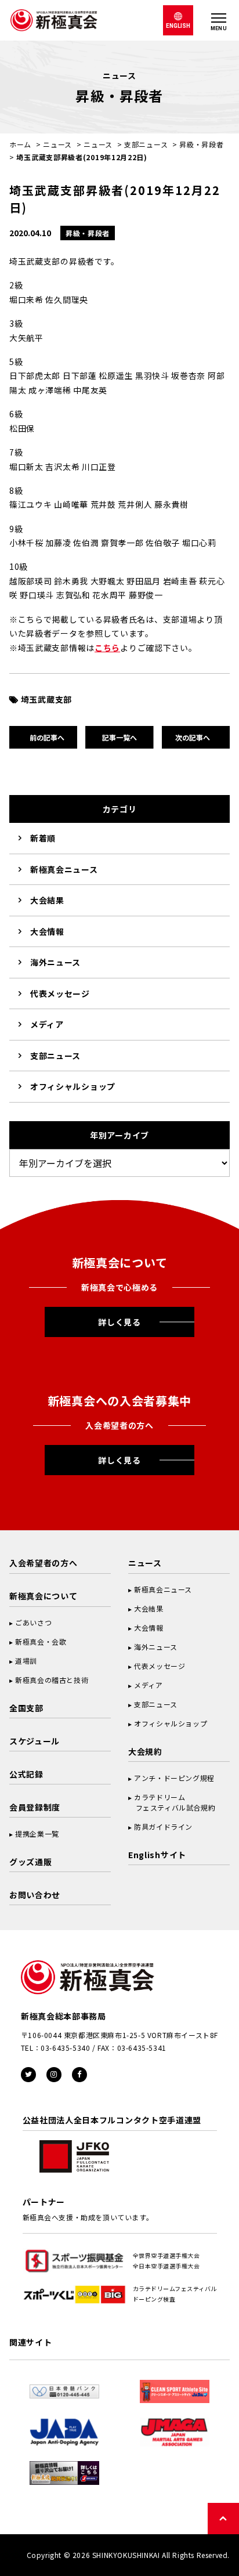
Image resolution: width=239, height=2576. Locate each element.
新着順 (43, 838)
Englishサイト (157, 1855)
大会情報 (47, 931)
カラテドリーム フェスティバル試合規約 (172, 1802)
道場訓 (26, 1661)
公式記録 (26, 1774)
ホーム (20, 144)
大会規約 (145, 1751)
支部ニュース (146, 144)
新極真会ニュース (64, 869)
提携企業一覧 (37, 1833)
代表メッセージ (60, 993)
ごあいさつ (33, 1622)
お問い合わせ (35, 1895)
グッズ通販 (31, 1862)
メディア (47, 1024)
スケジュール (35, 1741)
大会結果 (47, 900)
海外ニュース (55, 962)
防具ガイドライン (163, 1827)
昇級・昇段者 (201, 144)
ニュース (57, 144)
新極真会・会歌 (41, 1641)
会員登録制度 (35, 1807)
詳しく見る (119, 1322)
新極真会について (44, 1596)
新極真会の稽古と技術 (52, 1680)
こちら (107, 648)
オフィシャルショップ (73, 1086)
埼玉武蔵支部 (46, 699)
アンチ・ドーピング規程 (174, 1778)
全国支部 (26, 1708)
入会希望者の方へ (44, 1563)
